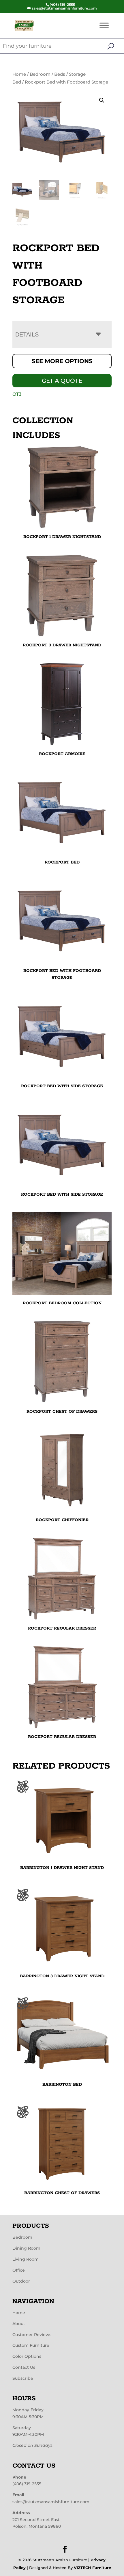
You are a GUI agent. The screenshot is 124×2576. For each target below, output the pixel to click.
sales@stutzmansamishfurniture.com (51, 2502)
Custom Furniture (31, 2345)
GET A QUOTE (62, 381)
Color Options (27, 2356)
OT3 (17, 394)
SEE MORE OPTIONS (62, 361)
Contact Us (24, 2367)
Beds (60, 74)
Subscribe (23, 2378)
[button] (102, 100)
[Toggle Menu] (104, 25)
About (19, 2324)
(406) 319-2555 (27, 2484)
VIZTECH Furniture (92, 2568)
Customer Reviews (32, 2335)
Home (19, 74)
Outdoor (21, 2281)
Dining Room (26, 2248)
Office (19, 2270)
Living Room (26, 2259)
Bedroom (40, 74)
